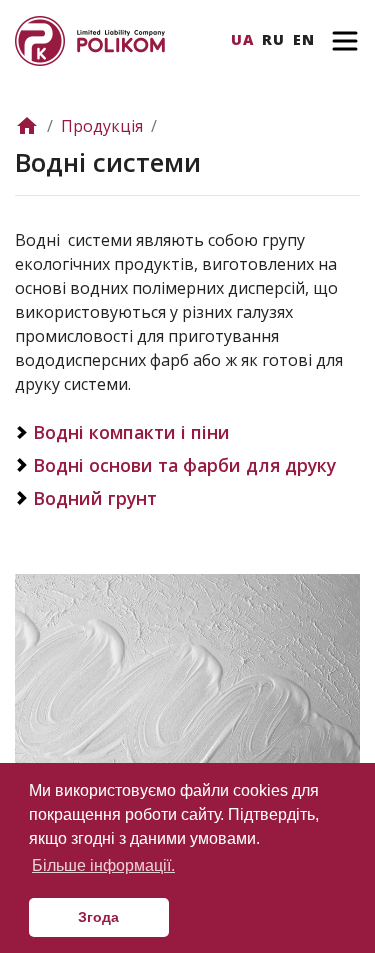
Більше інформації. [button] (103, 865)
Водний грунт (95, 498)
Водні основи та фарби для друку (184, 465)
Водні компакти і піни (131, 432)
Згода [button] (98, 917)
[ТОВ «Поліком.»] (90, 39)
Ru (273, 39)
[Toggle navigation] (345, 41)
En (304, 39)
